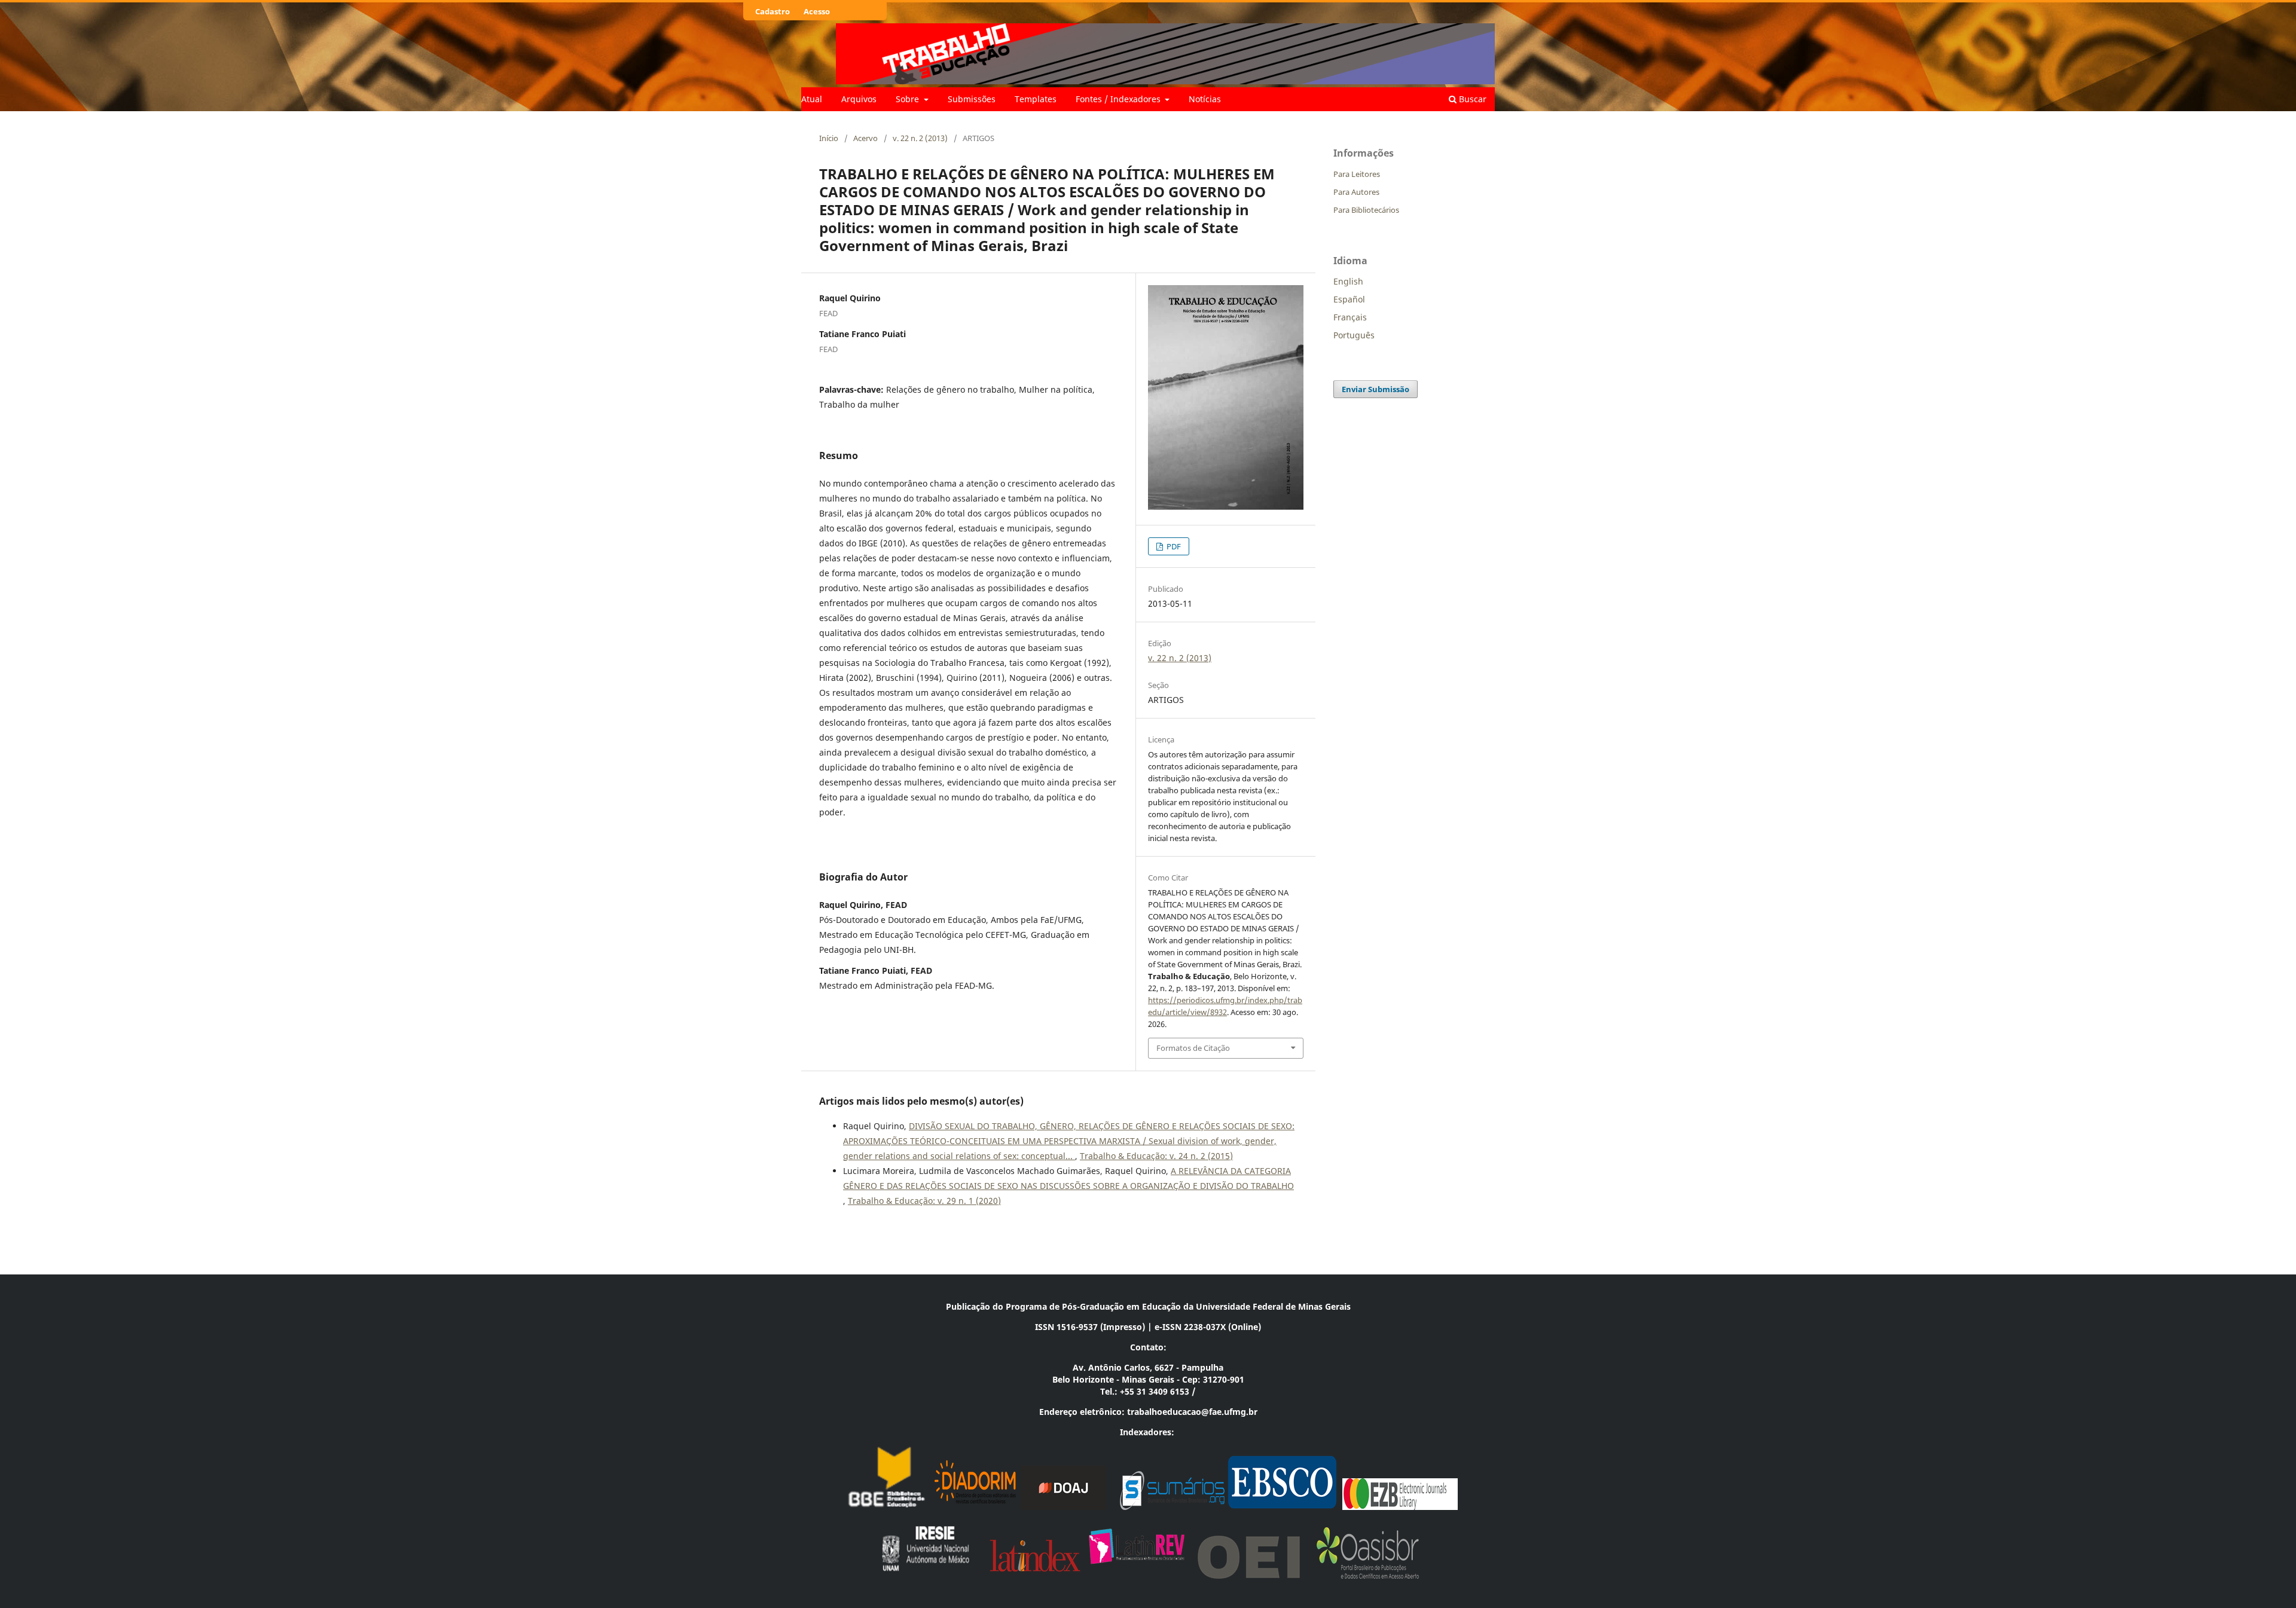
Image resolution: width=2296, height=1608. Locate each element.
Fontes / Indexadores (1119, 99)
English (1348, 281)
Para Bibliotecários (1366, 210)
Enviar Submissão (1376, 389)
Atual (812, 99)
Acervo (865, 138)
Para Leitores (1357, 174)
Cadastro (773, 11)
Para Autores (1356, 192)
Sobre (909, 99)
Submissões (972, 99)
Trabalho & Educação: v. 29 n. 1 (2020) (924, 1201)
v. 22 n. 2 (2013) (920, 138)
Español (1349, 299)
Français (1350, 317)
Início (829, 138)
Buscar (1471, 99)
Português (1354, 335)
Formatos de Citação (1193, 1048)
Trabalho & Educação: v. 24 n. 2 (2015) (1156, 1156)
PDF (1173, 546)
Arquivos (859, 99)
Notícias (1205, 99)
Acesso (817, 11)
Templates (1036, 99)
